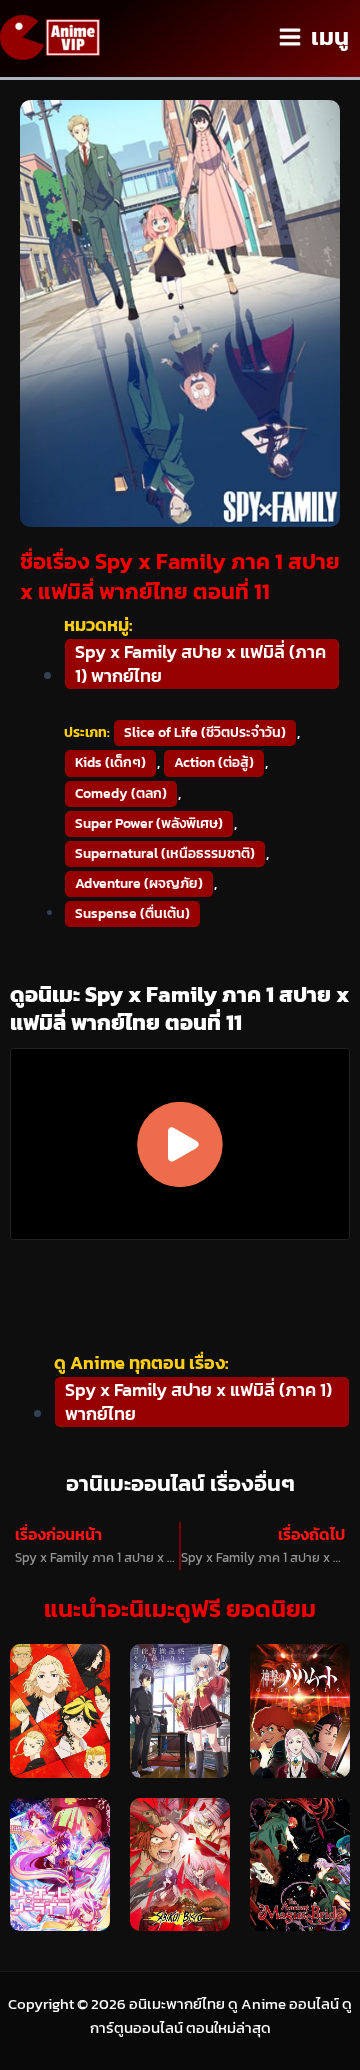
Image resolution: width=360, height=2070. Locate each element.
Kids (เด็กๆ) (110, 762)
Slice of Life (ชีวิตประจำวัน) (205, 732)
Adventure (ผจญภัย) (139, 883)
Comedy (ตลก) (121, 793)
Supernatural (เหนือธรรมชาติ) (165, 853)
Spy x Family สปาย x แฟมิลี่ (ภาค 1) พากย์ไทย (200, 664)
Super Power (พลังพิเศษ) (149, 823)
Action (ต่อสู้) (214, 762)
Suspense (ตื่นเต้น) (132, 913)
